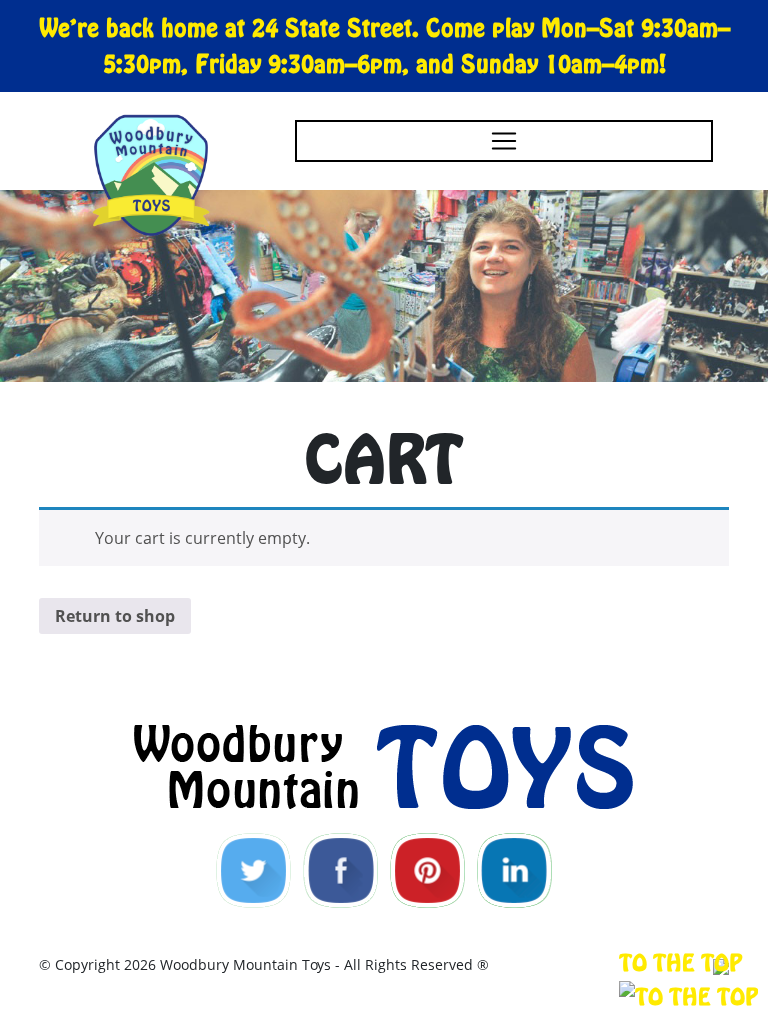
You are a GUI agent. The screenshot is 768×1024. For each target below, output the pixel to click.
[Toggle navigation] (504, 141)
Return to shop (115, 616)
